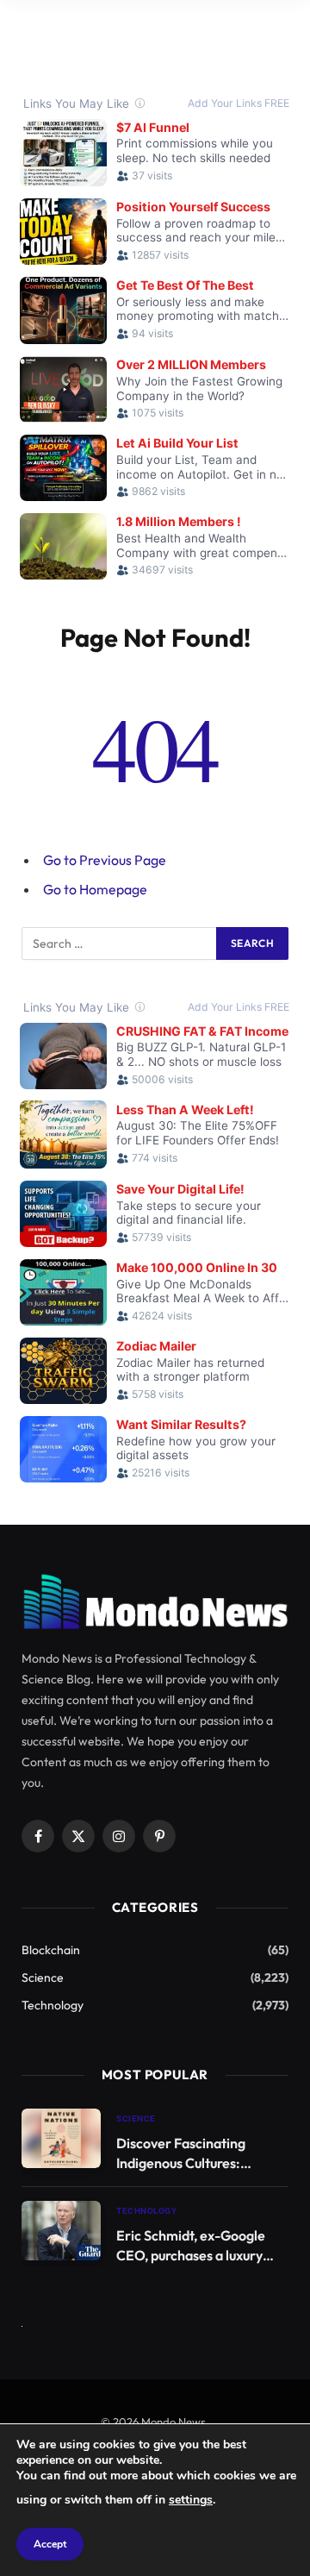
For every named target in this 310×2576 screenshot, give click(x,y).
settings (191, 2500)
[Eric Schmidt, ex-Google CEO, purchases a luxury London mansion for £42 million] (61, 2231)
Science (43, 1977)
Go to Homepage (95, 889)
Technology (53, 2005)
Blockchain (51, 1950)
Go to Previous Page (105, 860)
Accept (50, 2544)
